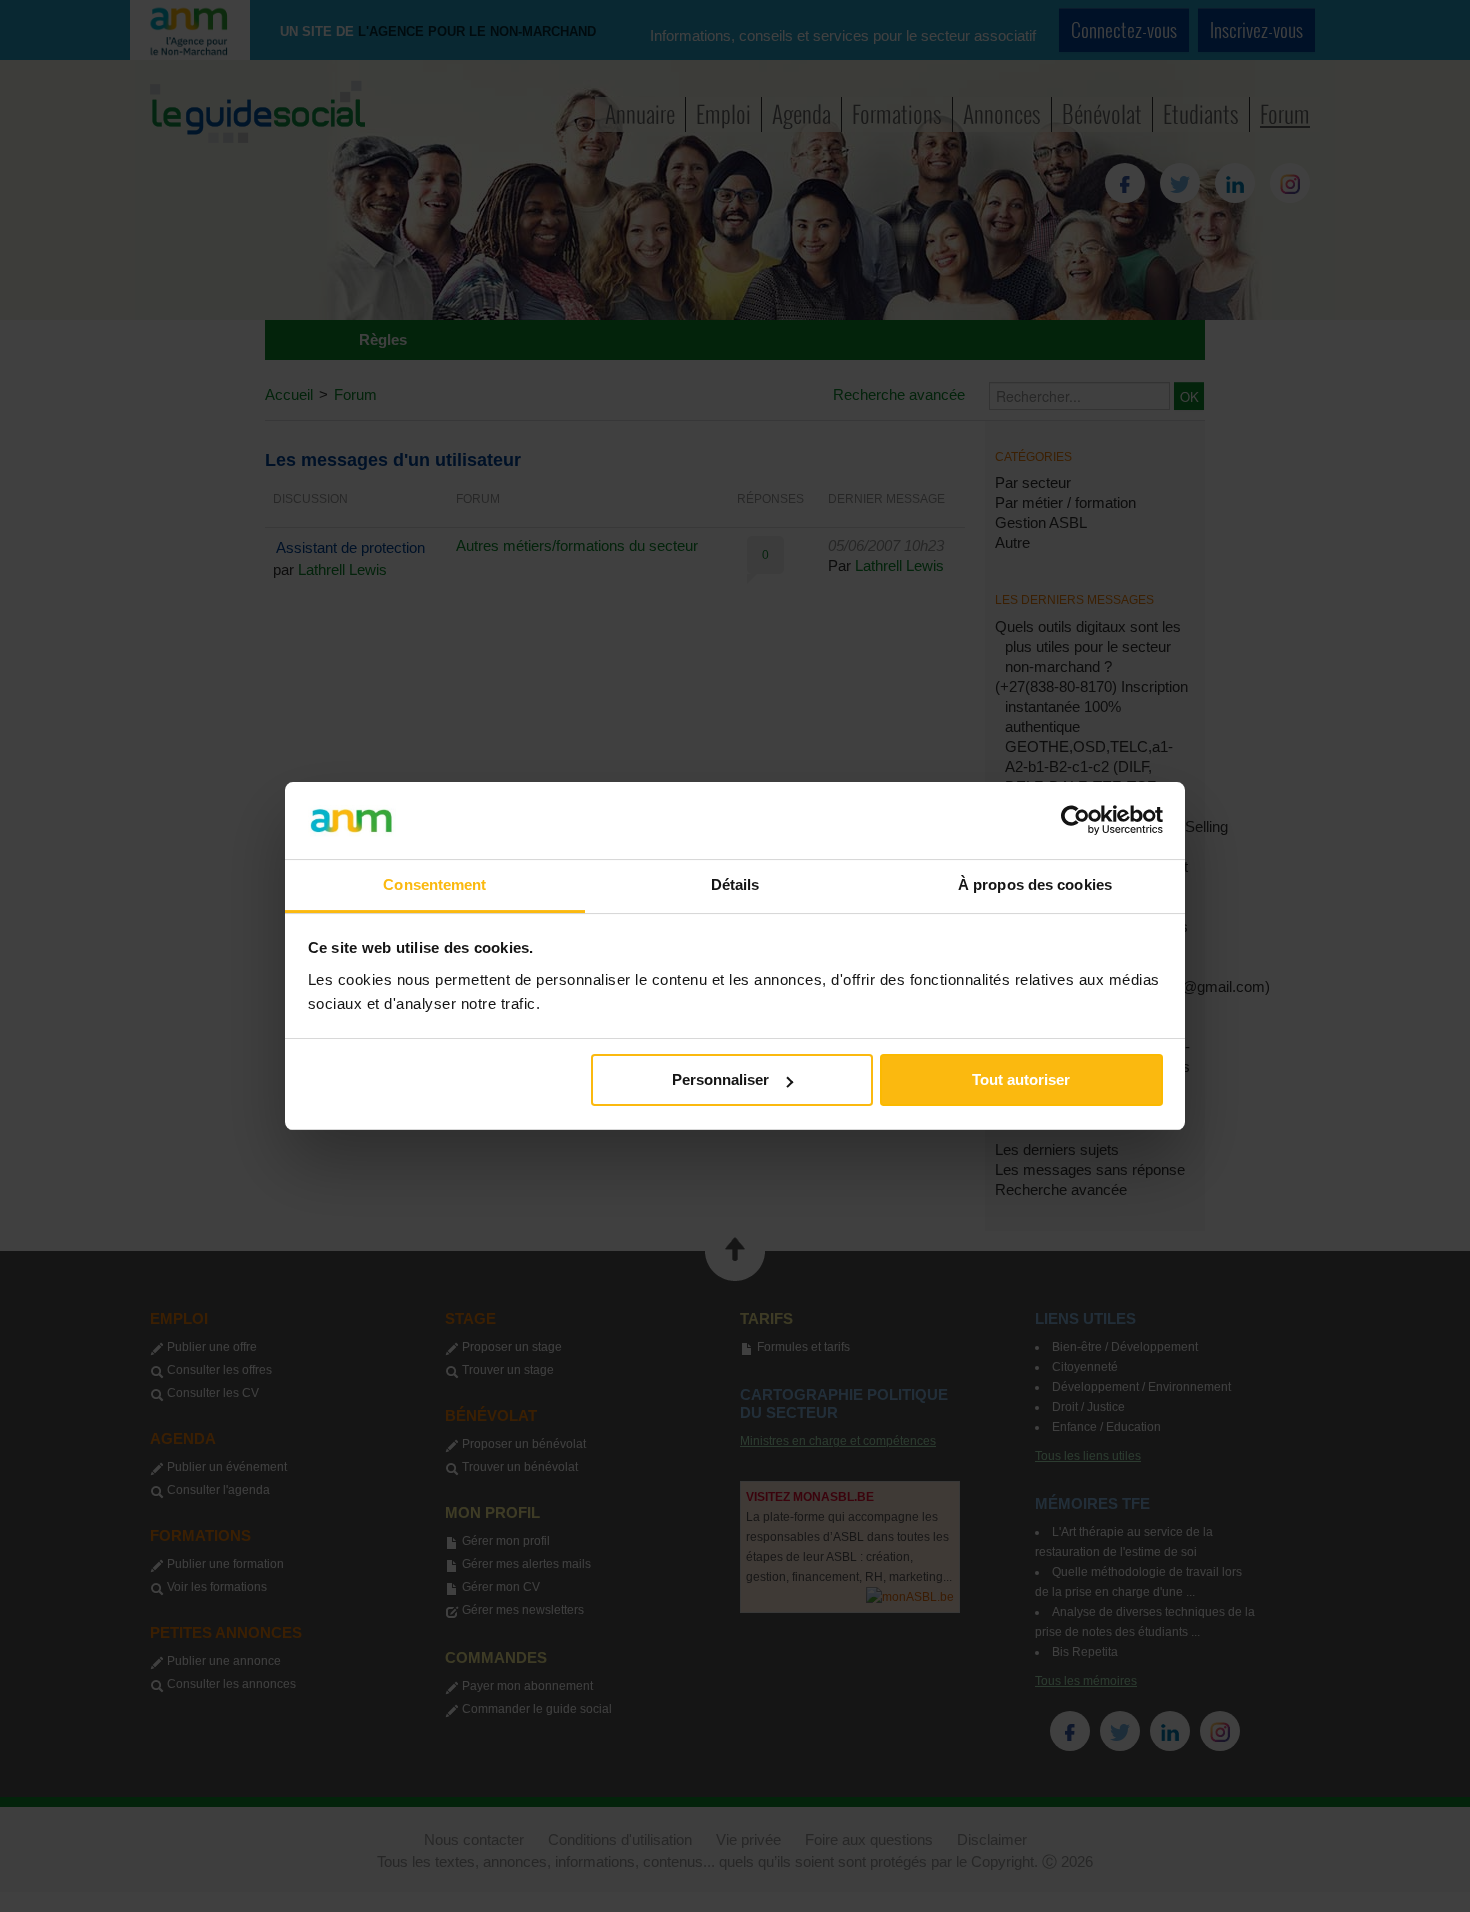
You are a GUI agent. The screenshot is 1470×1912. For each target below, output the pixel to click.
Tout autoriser (1021, 1079)
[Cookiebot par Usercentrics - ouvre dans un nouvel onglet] (1075, 820)
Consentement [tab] (434, 884)
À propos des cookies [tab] (1035, 884)
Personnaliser (720, 1079)
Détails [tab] (735, 884)
